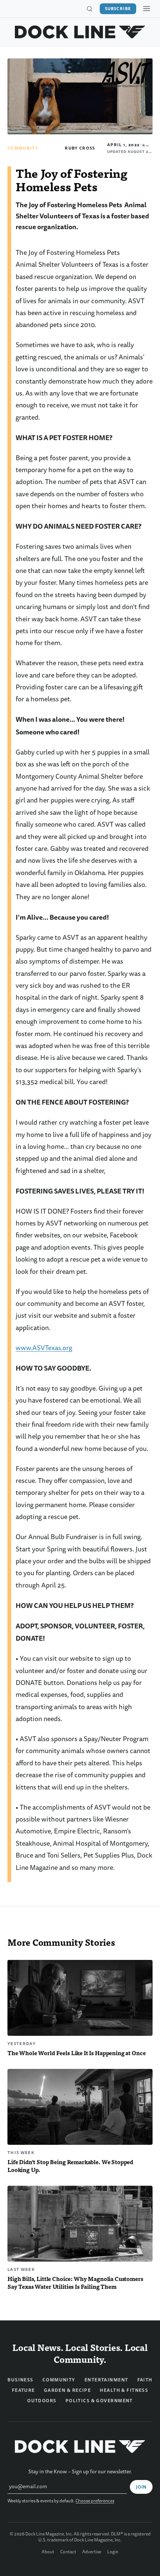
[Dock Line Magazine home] (80, 32)
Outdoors (42, 2401)
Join (141, 2487)
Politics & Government (99, 2401)
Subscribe (118, 9)
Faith (145, 2380)
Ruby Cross (80, 148)
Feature (23, 2390)
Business (20, 2380)
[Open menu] (147, 9)
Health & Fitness (124, 2390)
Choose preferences (95, 2501)
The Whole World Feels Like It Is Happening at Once (76, 2053)
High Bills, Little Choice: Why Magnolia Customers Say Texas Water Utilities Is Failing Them (75, 2282)
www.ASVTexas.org (44, 1348)
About (48, 2552)
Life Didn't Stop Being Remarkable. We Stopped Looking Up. (70, 2166)
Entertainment (106, 2380)
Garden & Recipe (68, 2390)
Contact (68, 2552)
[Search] (89, 9)
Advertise (92, 2552)
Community (23, 148)
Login (113, 2552)
